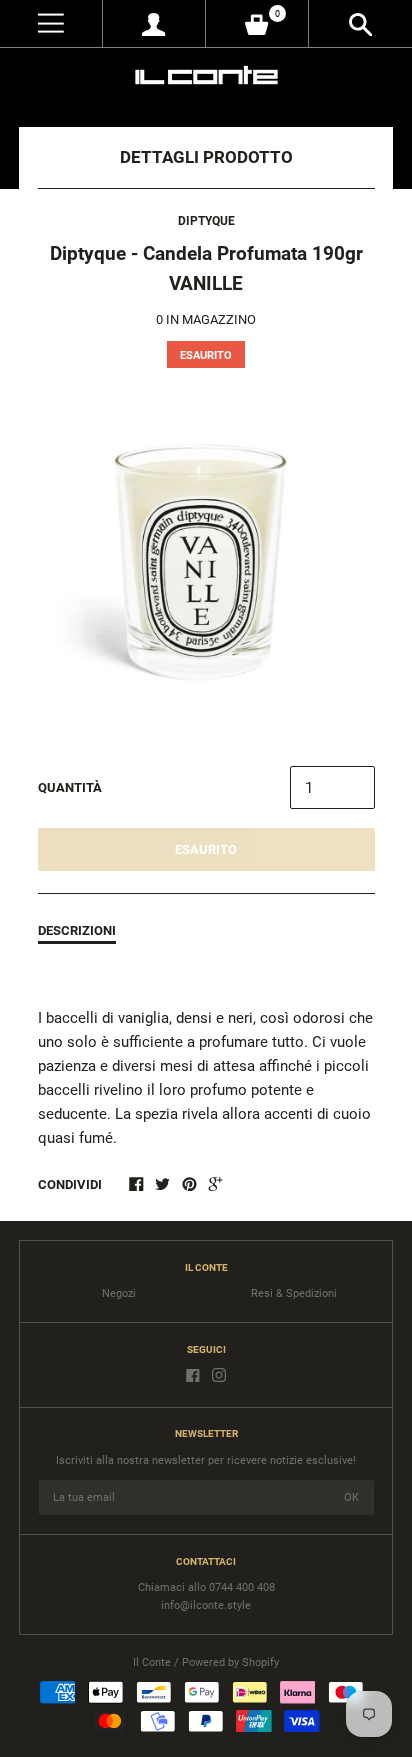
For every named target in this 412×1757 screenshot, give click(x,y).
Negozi (119, 1293)
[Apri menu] (51, 23)
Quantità (70, 787)
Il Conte (152, 1662)
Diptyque (206, 221)
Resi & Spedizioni (294, 1293)
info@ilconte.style (206, 1605)
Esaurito (206, 849)
